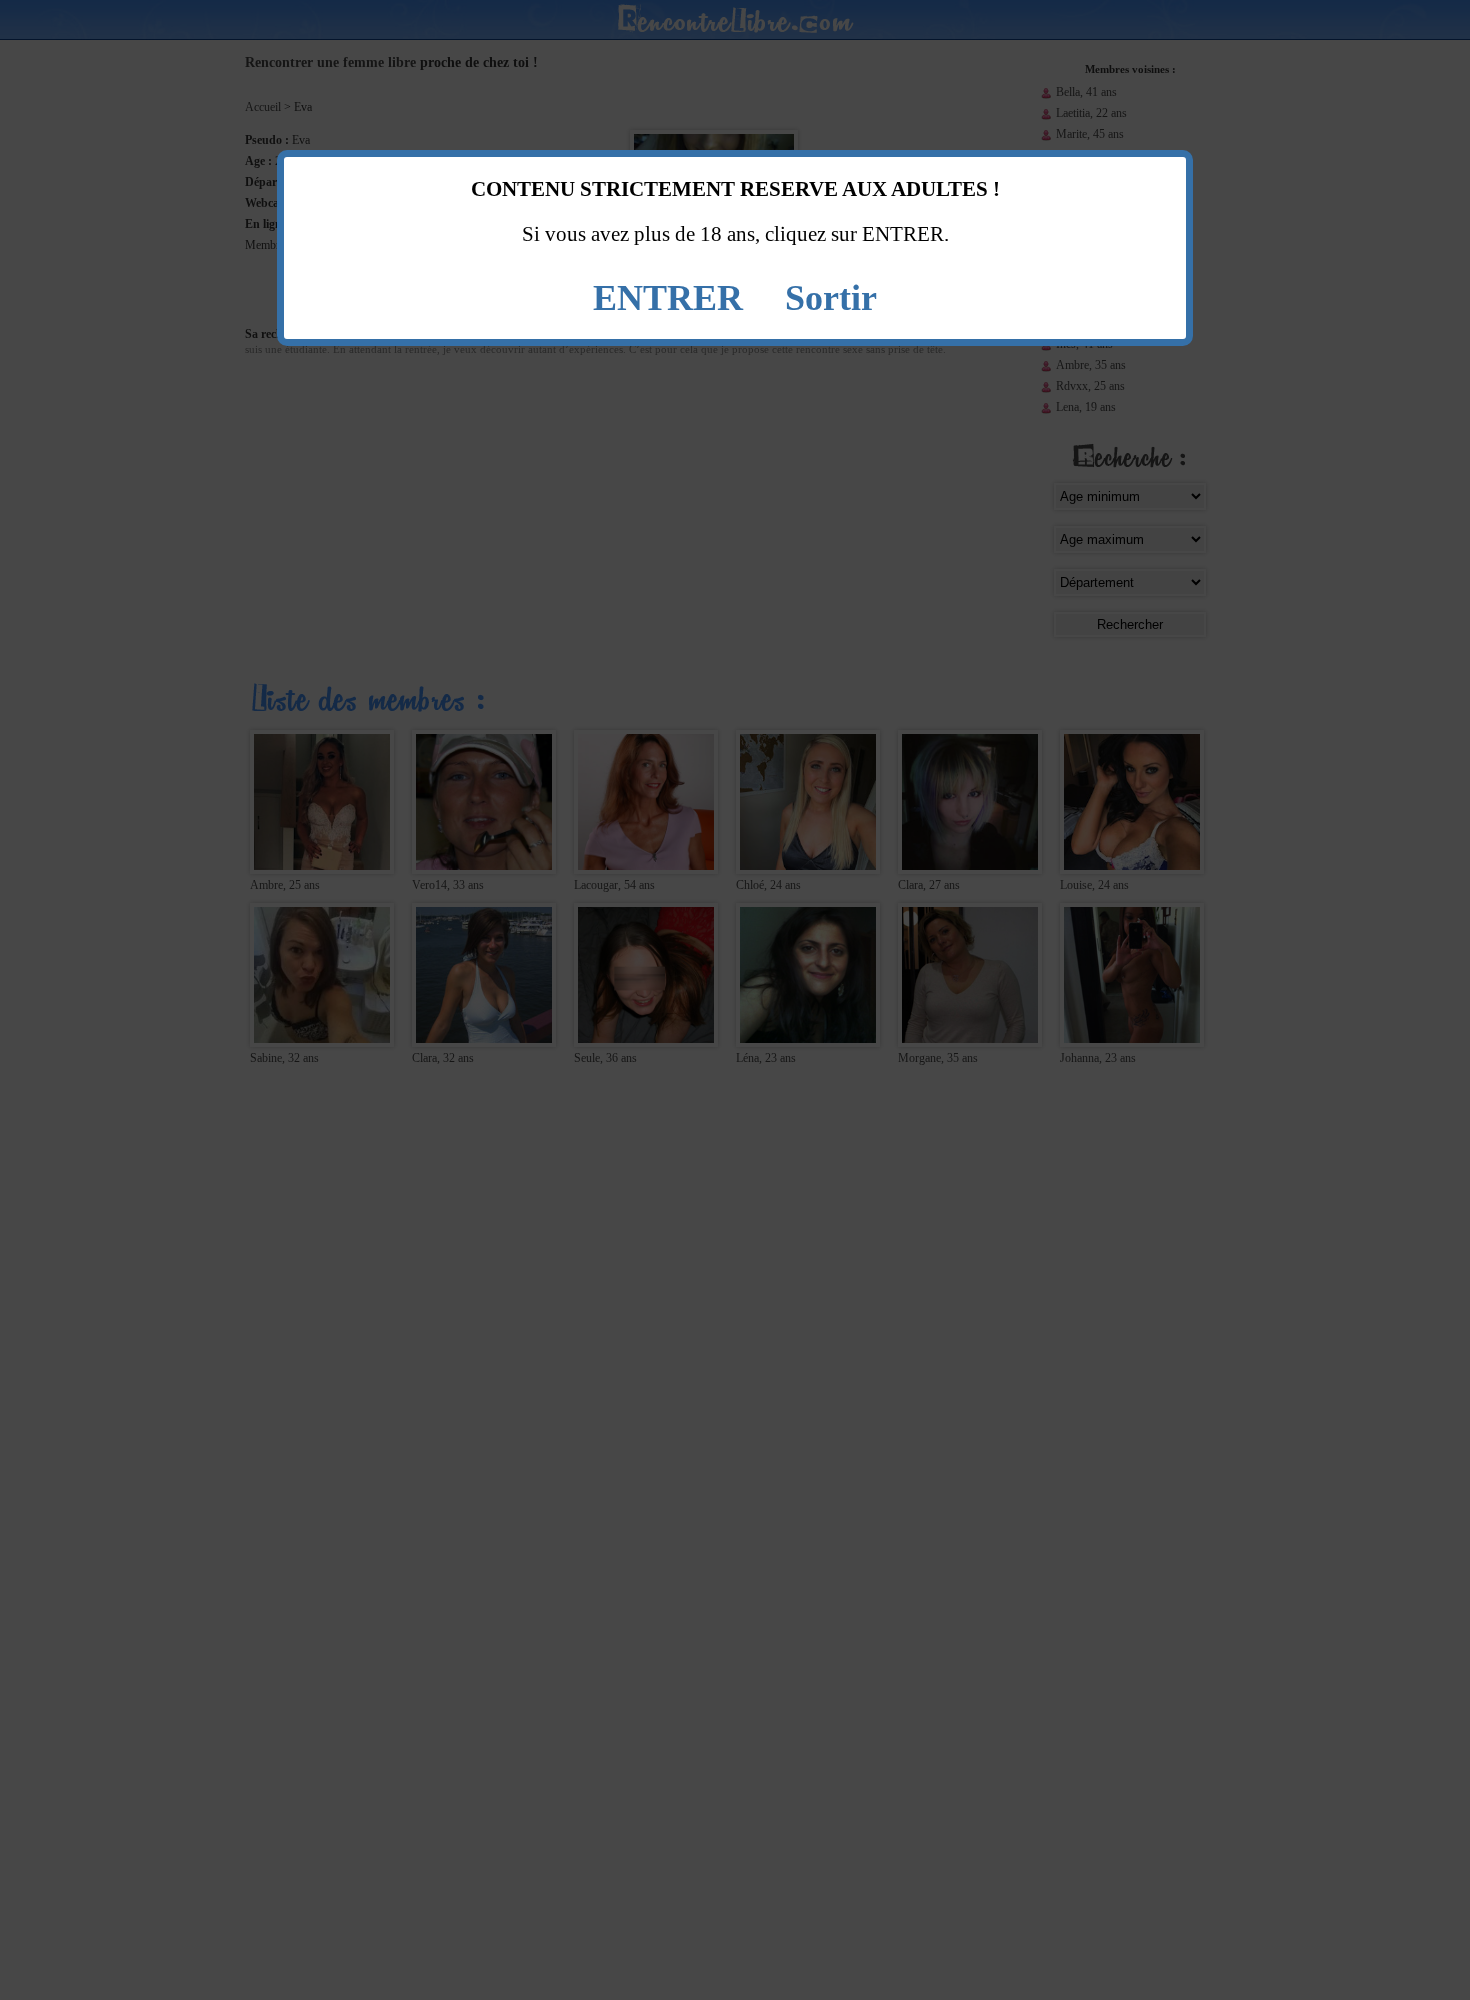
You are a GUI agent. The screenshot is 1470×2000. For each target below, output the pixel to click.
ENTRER (668, 298)
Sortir (831, 298)
